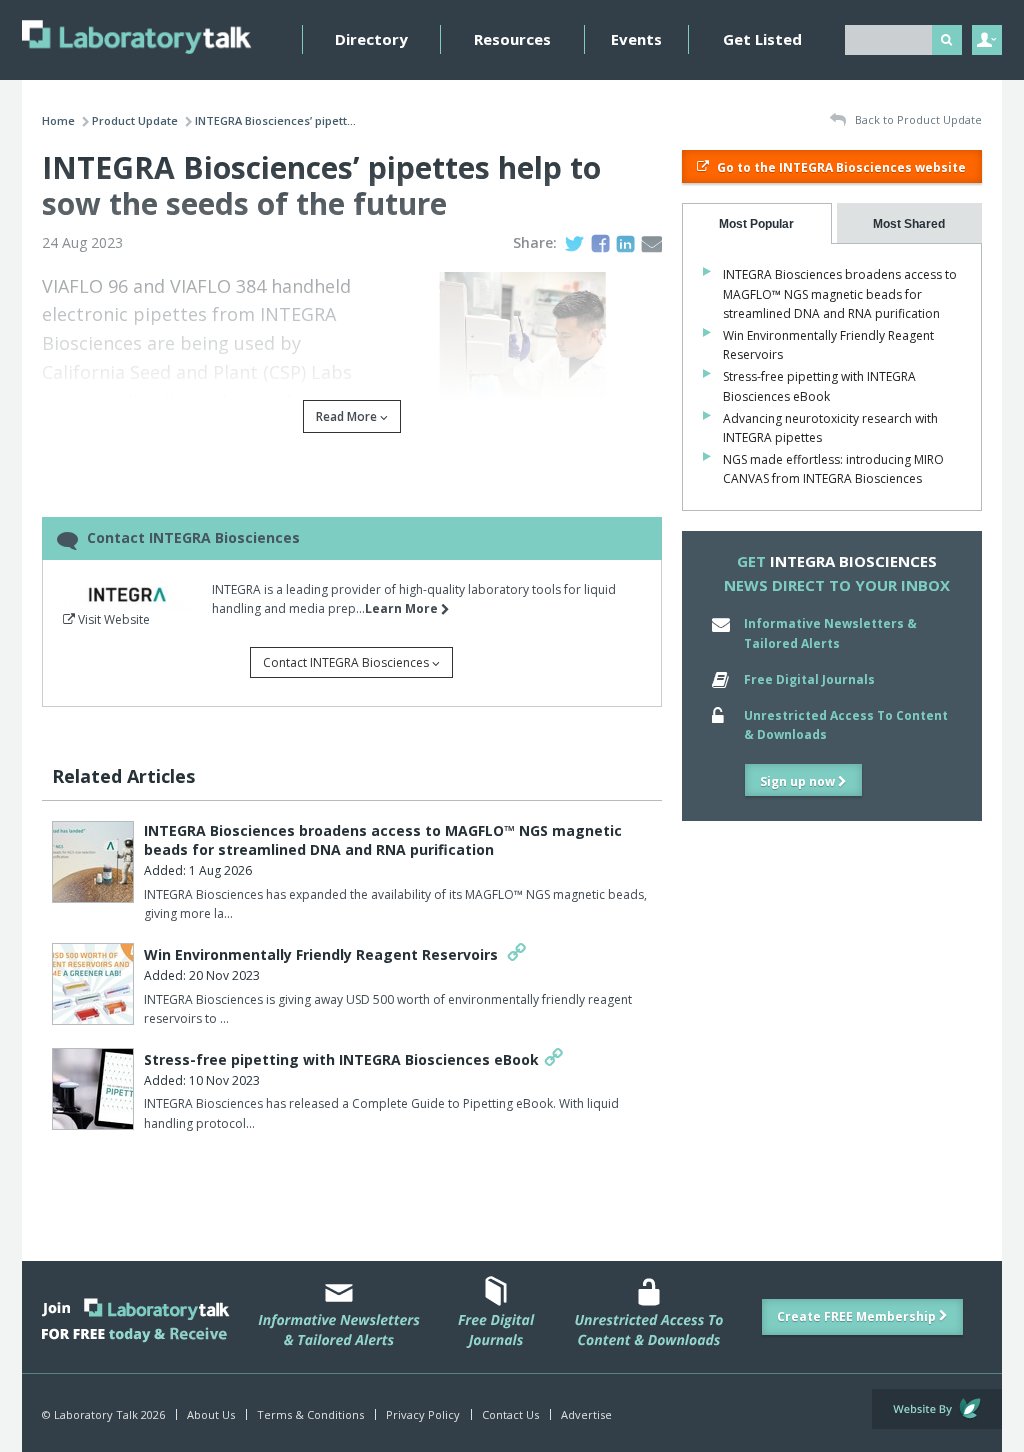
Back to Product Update (917, 119)
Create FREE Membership (858, 1316)
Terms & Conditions (310, 1414)
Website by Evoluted (937, 1409)
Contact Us (510, 1414)
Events (636, 39)
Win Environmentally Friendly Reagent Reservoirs (323, 954)
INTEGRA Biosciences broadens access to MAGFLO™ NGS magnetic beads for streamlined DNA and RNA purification (383, 840)
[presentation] (757, 223)
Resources (512, 39)
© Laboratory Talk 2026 (103, 1414)
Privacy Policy (423, 1414)
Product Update (135, 120)
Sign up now (799, 781)
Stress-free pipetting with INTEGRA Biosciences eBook (341, 1059)
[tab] (757, 223)
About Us (211, 1414)
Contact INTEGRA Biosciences (347, 662)
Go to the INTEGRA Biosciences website (840, 167)
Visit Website (112, 619)
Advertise (586, 1414)
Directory (371, 39)
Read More (348, 416)
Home (58, 120)
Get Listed (762, 39)
